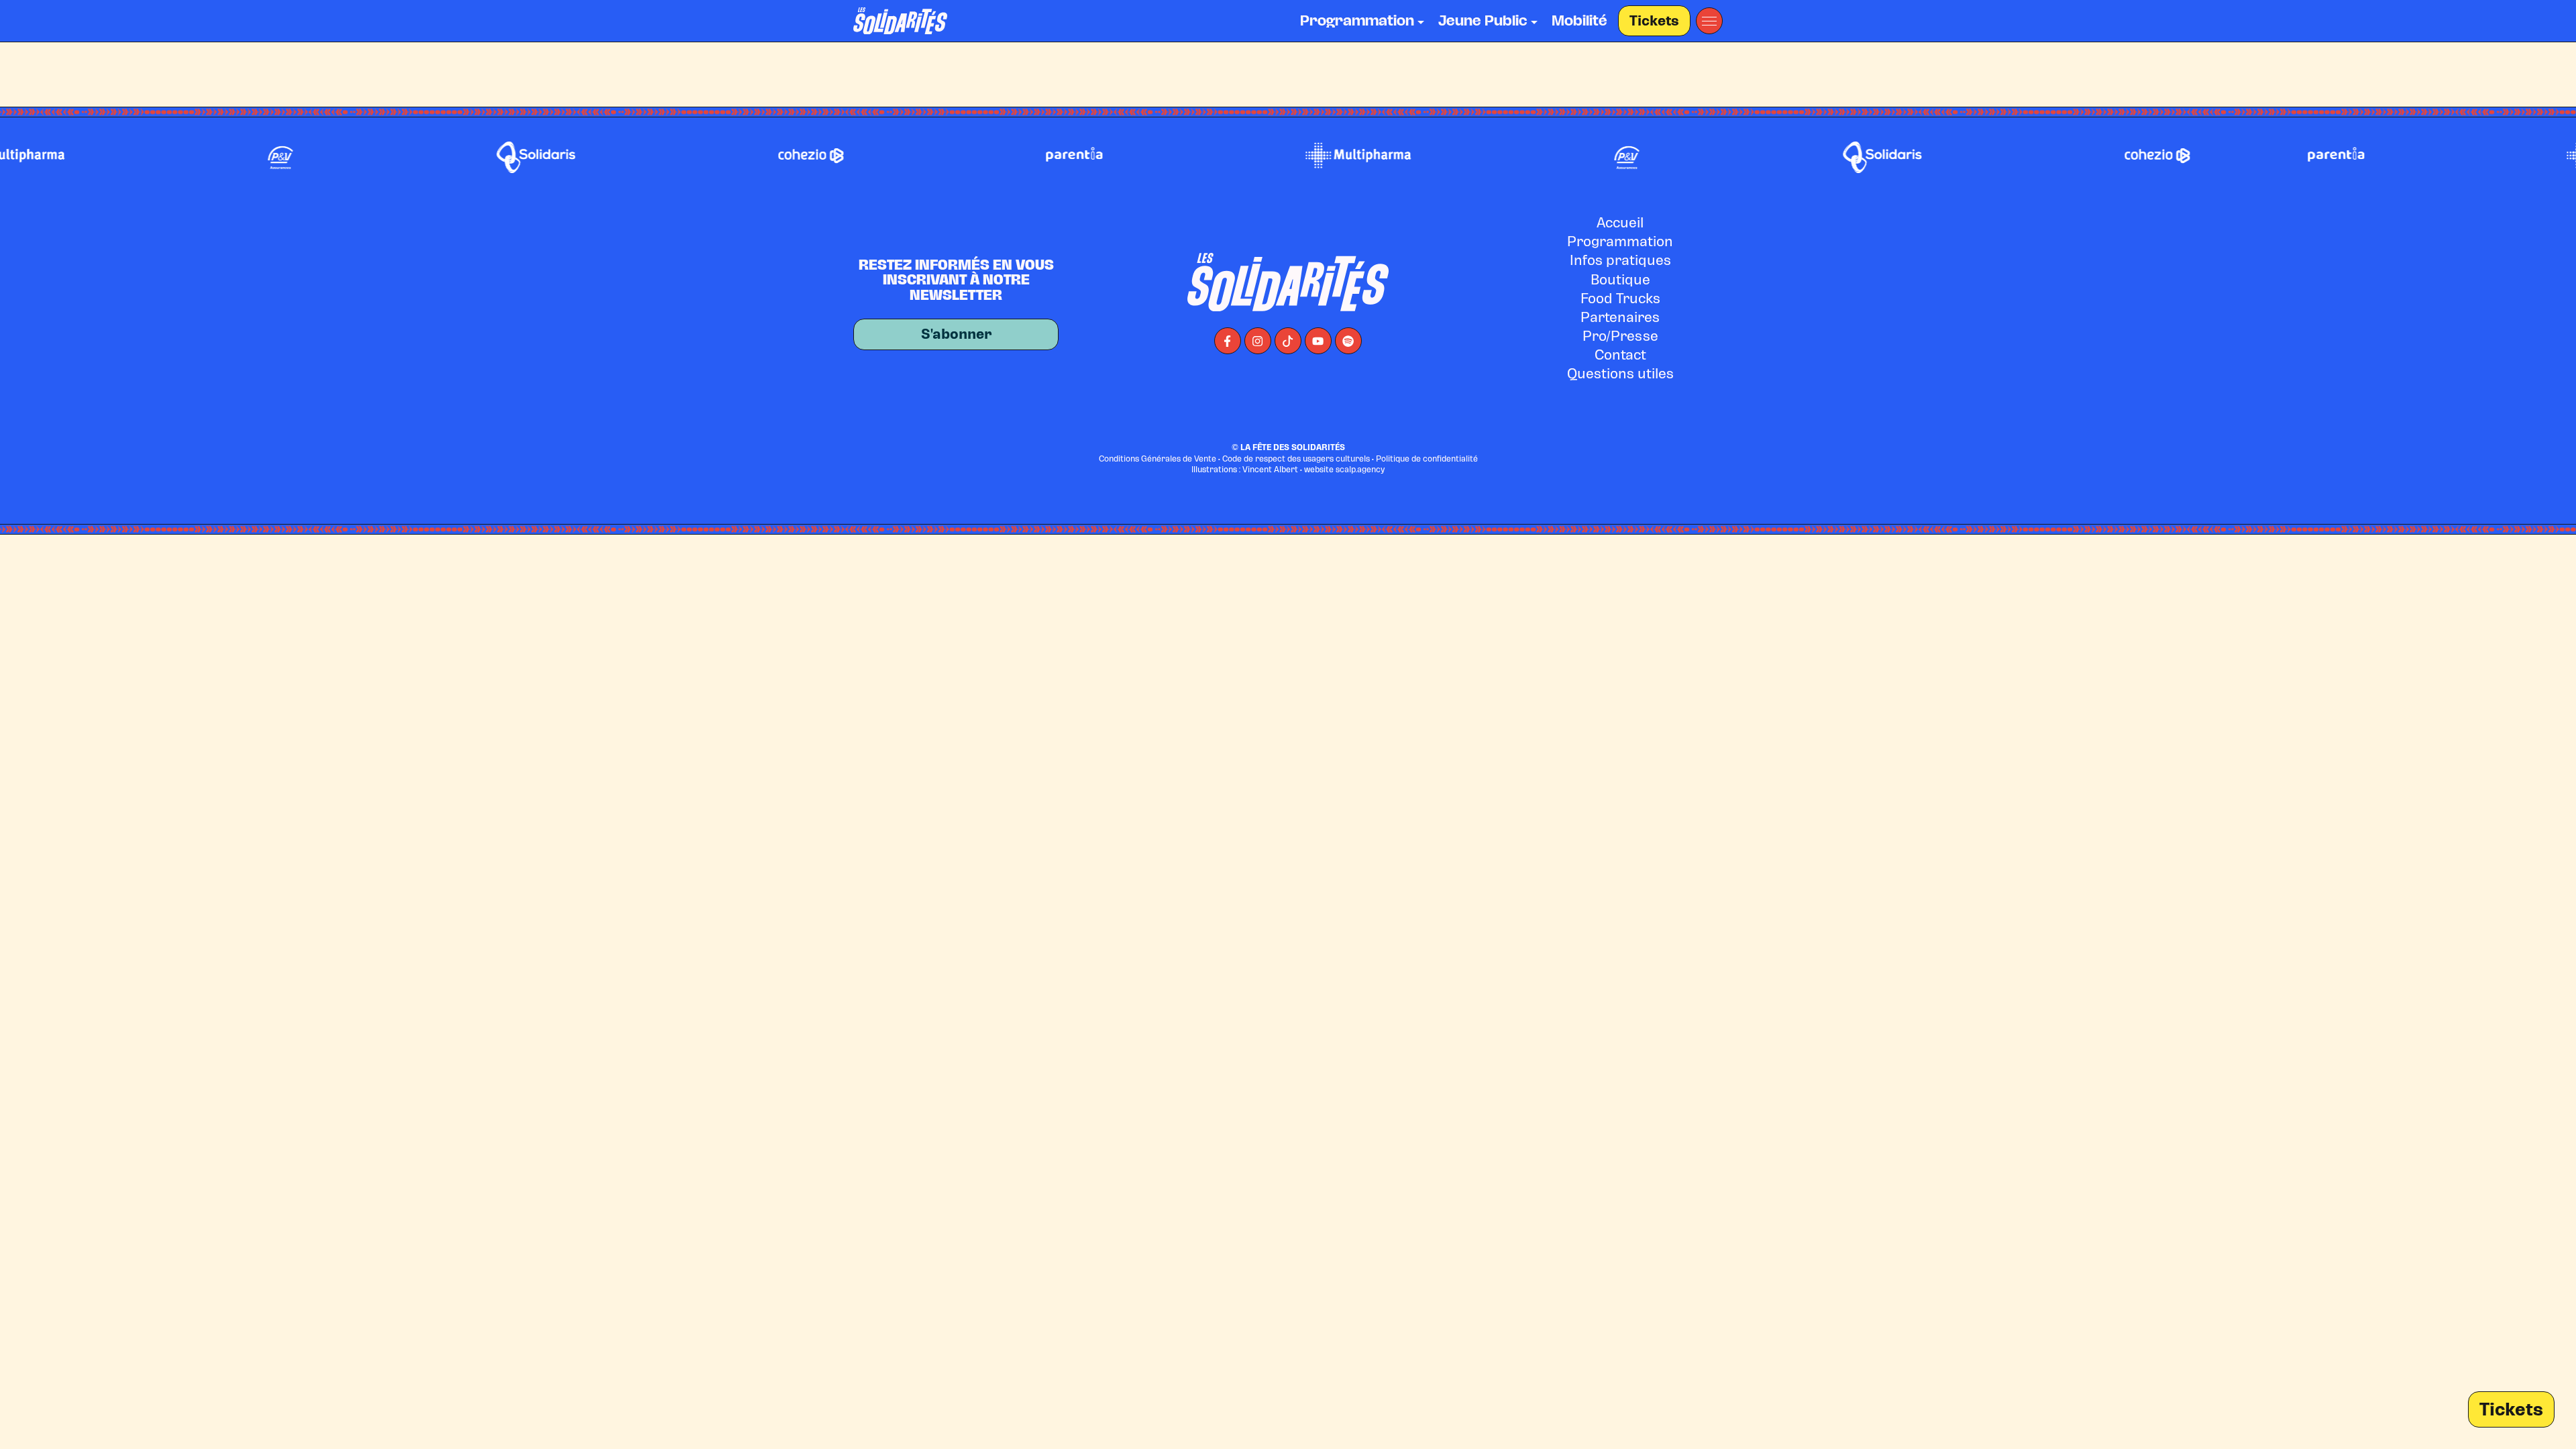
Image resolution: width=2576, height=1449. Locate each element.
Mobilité (1579, 21)
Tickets (1654, 21)
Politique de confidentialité (1427, 459)
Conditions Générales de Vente (1158, 459)
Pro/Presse (1620, 336)
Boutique (1620, 280)
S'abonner (956, 334)
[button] (1709, 21)
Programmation (1620, 241)
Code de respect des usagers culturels (1296, 459)
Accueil (1620, 223)
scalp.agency (1360, 470)
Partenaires (1620, 317)
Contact (1620, 355)
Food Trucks (1620, 299)
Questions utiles (1620, 374)
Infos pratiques (1620, 260)
